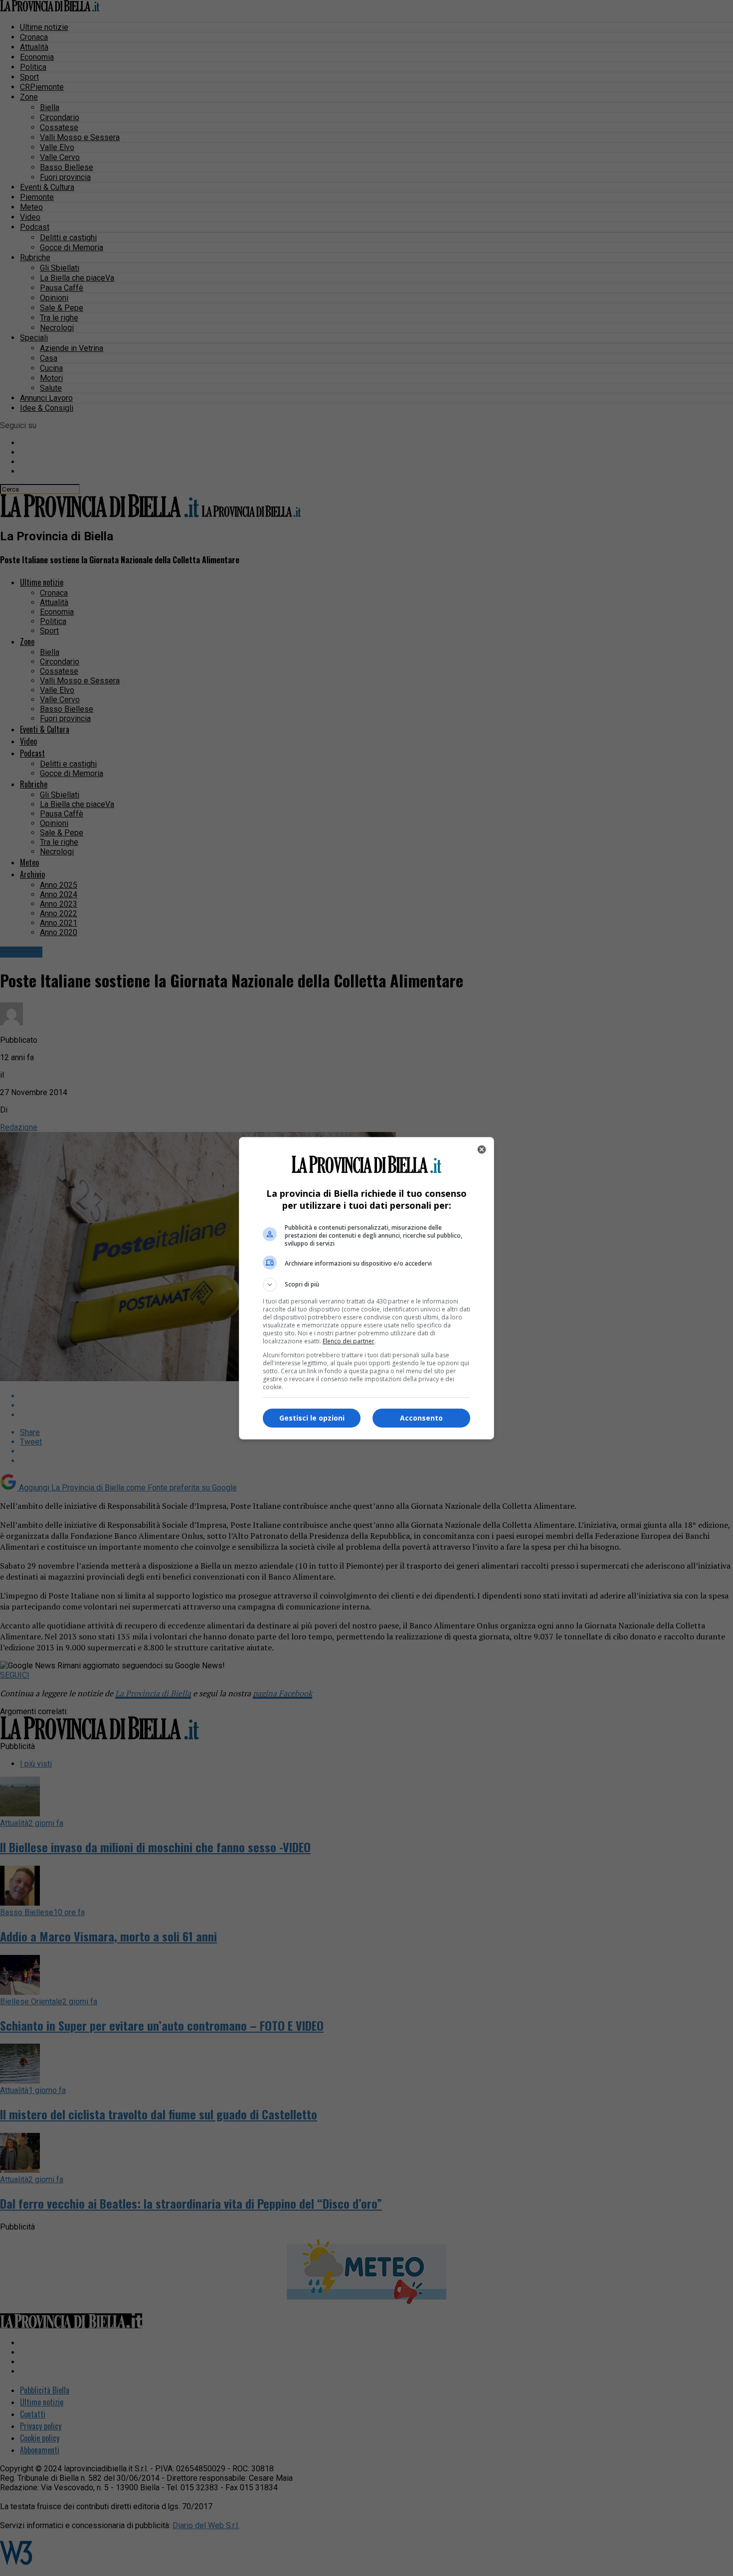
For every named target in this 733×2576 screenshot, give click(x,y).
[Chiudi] (482, 1149)
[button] (366, 1285)
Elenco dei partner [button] (349, 1341)
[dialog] (366, 1288)
